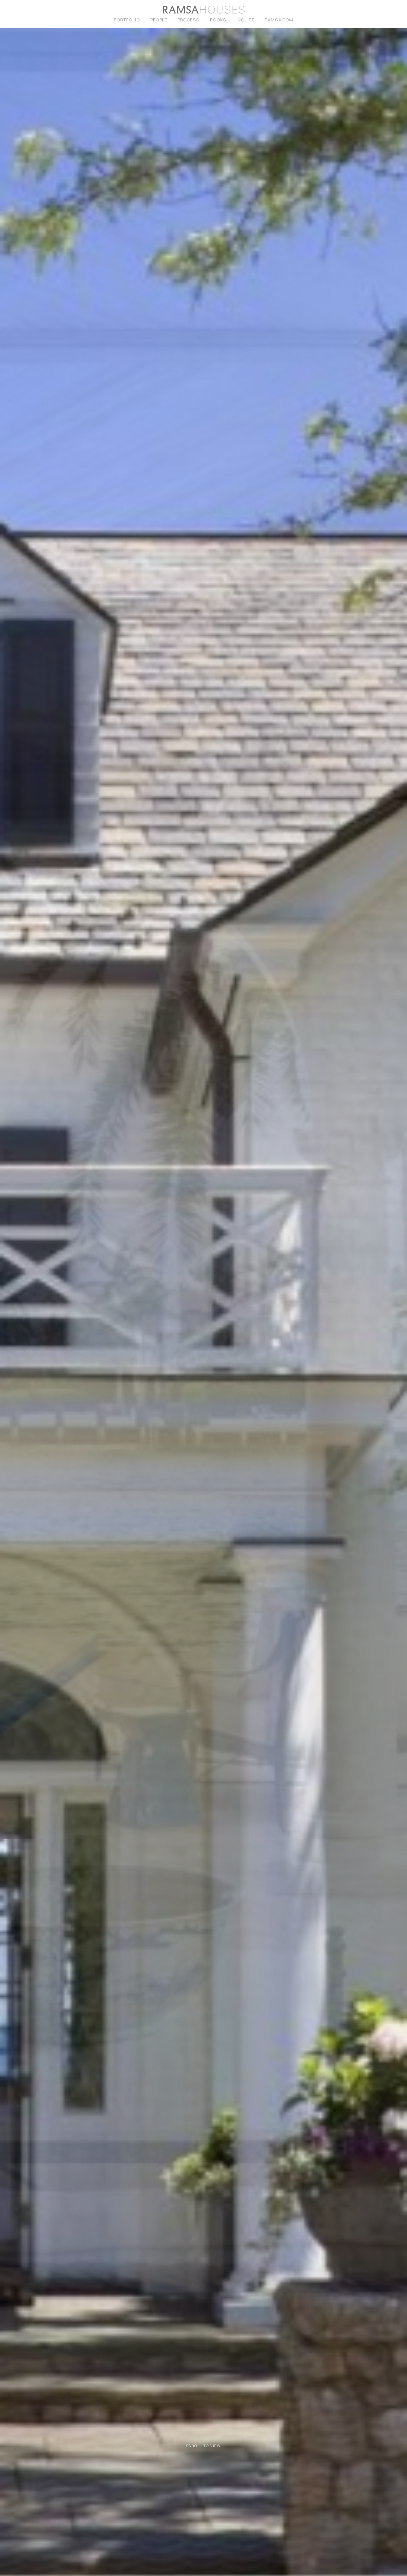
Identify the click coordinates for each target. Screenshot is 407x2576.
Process (188, 20)
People (159, 20)
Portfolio (127, 20)
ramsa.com (279, 20)
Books (218, 20)
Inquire (246, 20)
